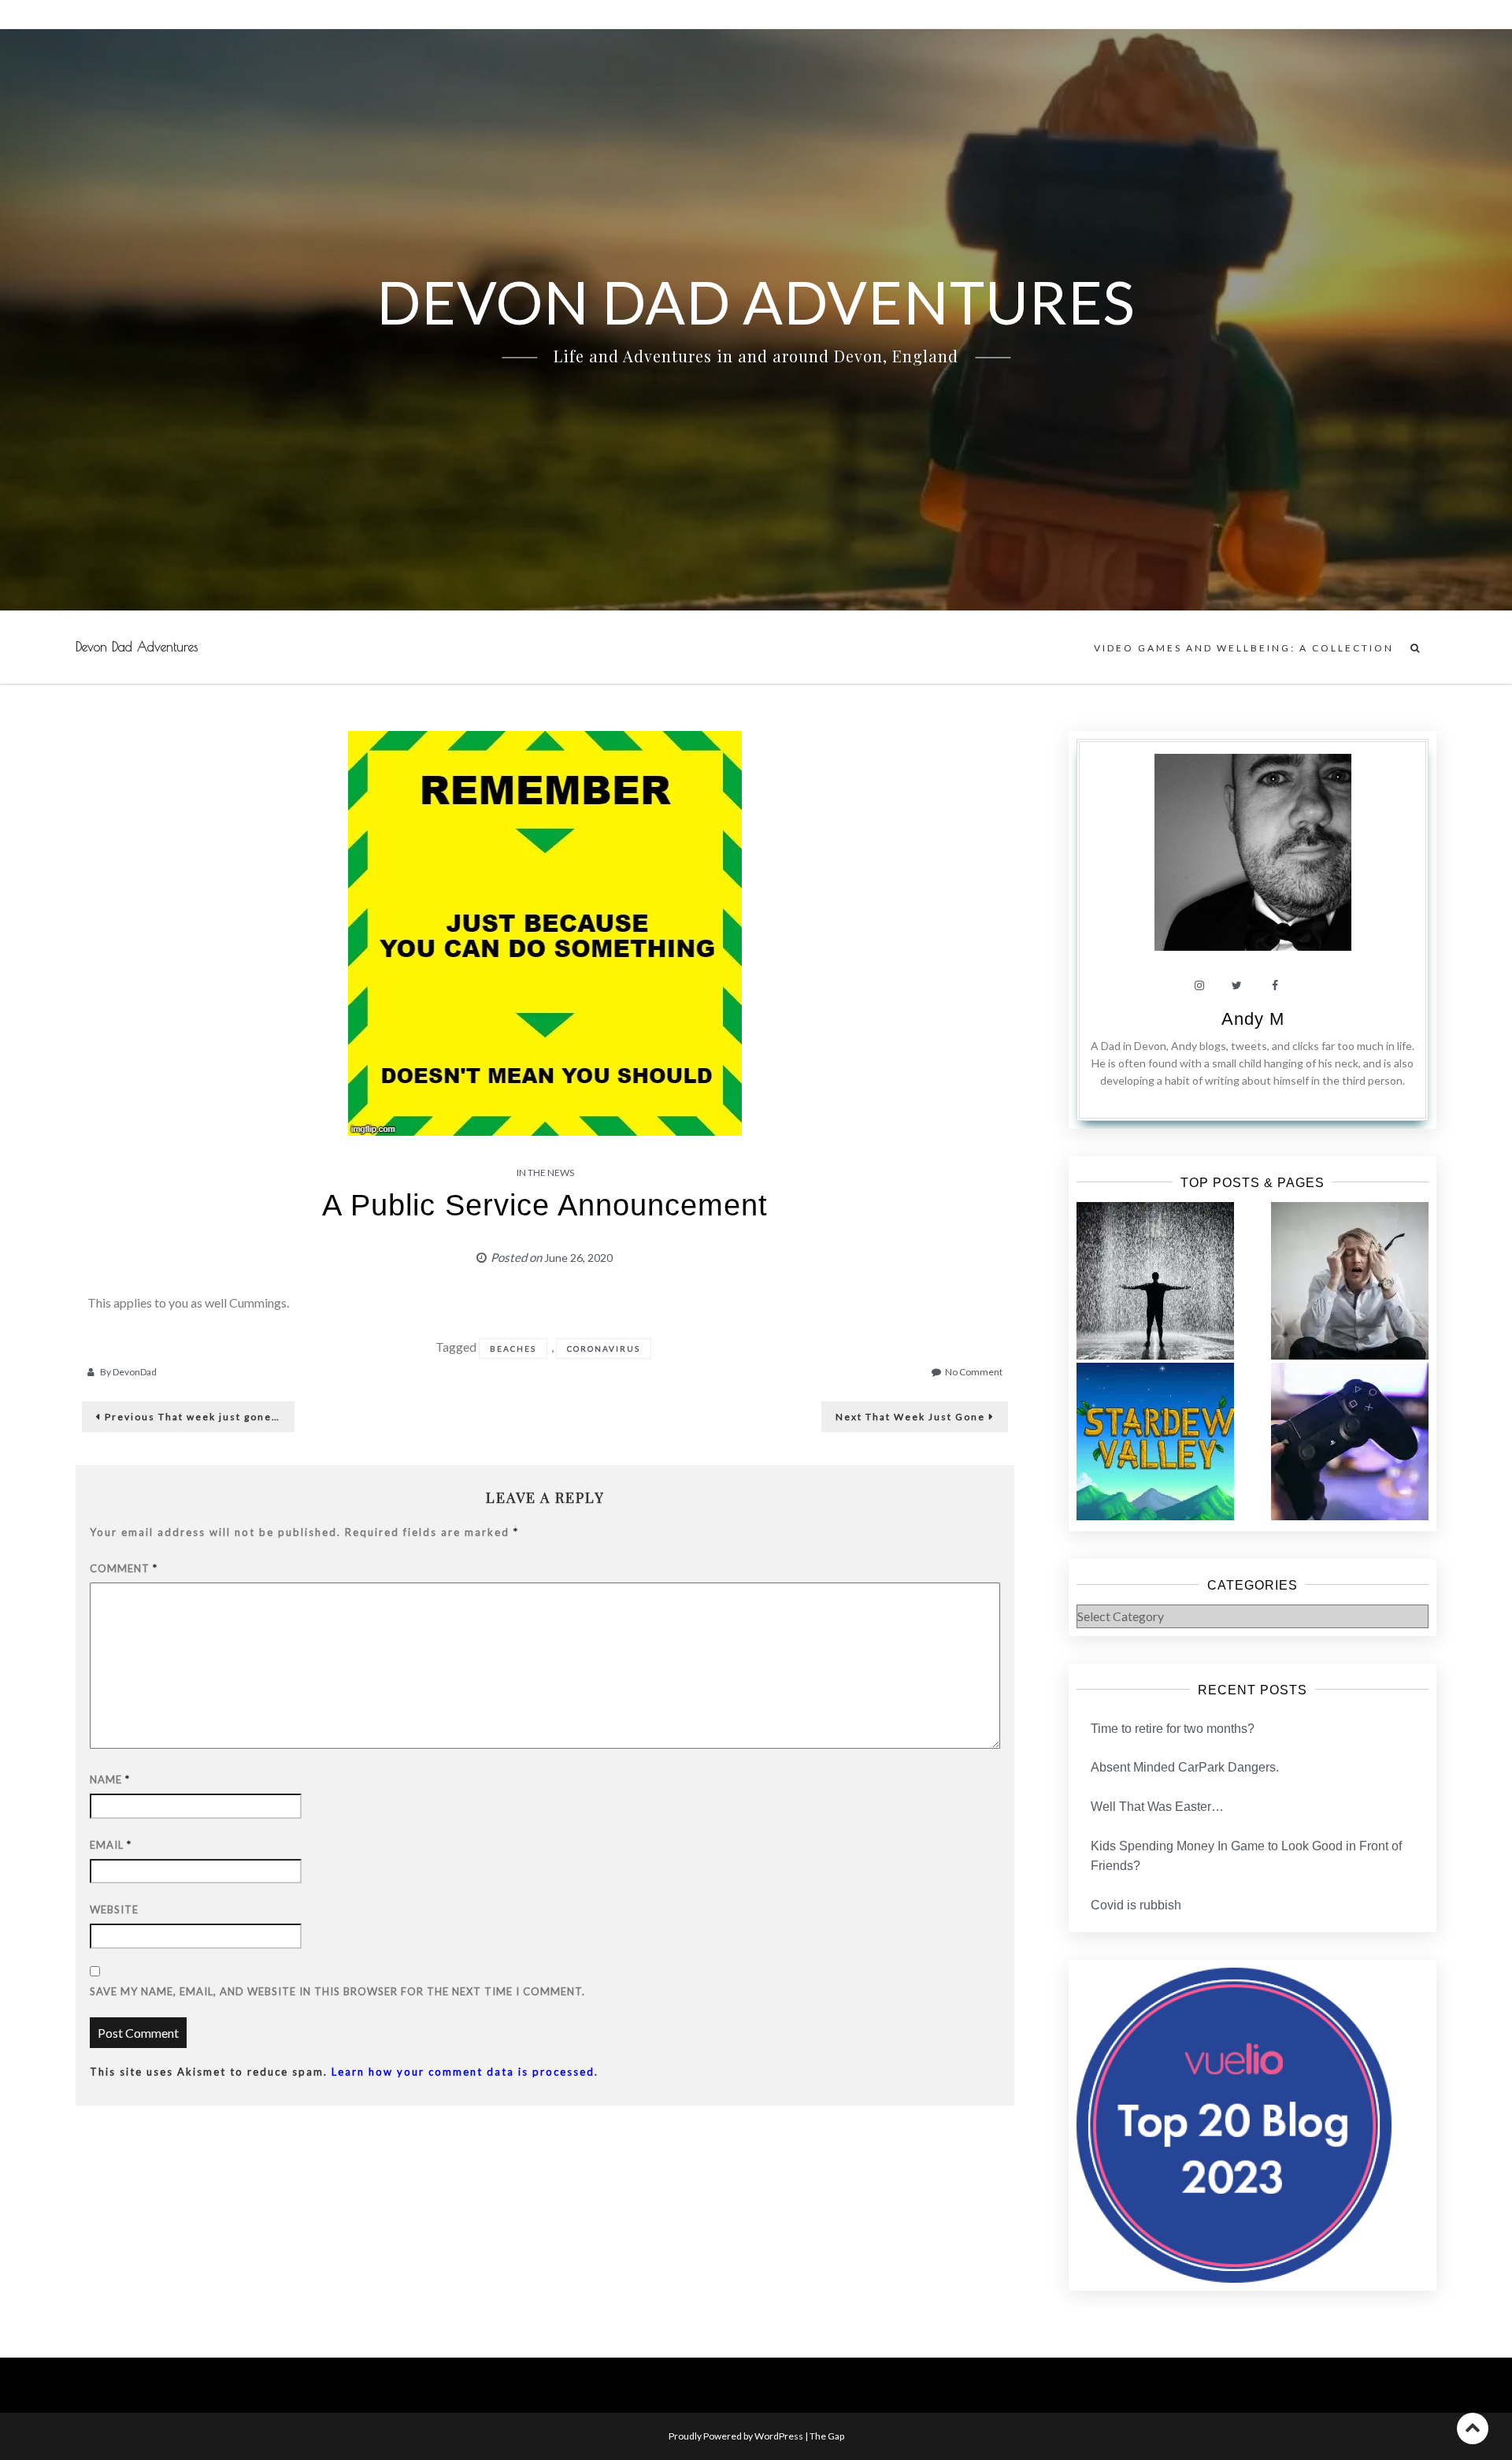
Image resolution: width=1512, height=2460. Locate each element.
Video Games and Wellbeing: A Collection (1244, 648)
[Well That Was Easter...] (1155, 1441)
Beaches (513, 1349)
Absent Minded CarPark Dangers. (1185, 1767)
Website (114, 1909)
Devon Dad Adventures (137, 647)
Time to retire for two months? (1173, 1729)
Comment (124, 1568)
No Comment (974, 1372)
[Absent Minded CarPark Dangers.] (1350, 1281)
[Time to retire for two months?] (1155, 1281)
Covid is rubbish (1136, 1905)
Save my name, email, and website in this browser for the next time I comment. (337, 1991)
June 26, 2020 (578, 1258)
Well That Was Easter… (1157, 1807)
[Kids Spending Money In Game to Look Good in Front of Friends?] (1350, 1441)
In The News (545, 1172)
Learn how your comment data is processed (463, 2072)
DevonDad (135, 1372)
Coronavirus (604, 1349)
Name (110, 1779)
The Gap (827, 2436)
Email (111, 1845)
